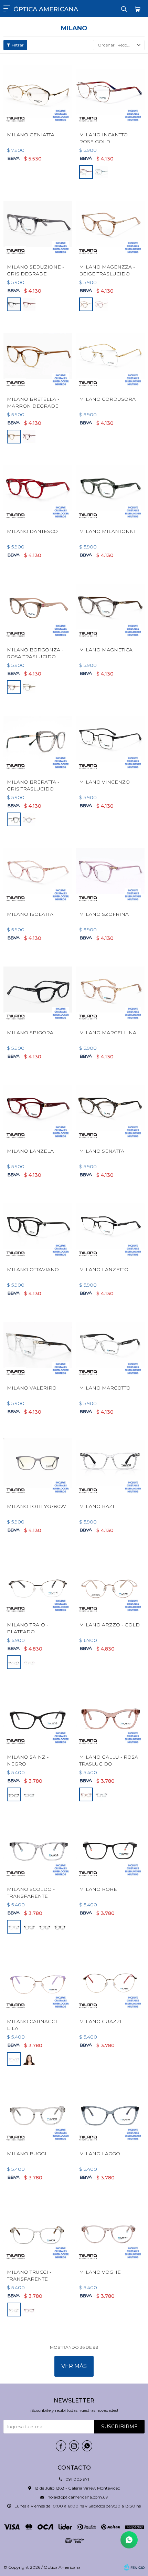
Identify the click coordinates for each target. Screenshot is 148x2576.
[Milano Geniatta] (38, 92)
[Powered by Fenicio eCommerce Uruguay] (134, 2567)
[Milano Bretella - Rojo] (29, 437)
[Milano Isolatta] (38, 871)
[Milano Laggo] (110, 2111)
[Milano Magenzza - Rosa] (102, 304)
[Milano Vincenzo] (110, 739)
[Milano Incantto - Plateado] (102, 172)
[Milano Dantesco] (38, 488)
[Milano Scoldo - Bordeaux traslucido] (45, 1927)
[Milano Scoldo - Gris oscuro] (29, 1927)
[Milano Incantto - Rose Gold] (110, 92)
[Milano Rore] (110, 1846)
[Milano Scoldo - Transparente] (38, 1846)
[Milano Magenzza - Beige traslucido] (110, 224)
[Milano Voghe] (110, 2229)
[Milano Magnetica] (110, 607)
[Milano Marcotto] (110, 1345)
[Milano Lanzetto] (110, 1226)
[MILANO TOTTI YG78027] (38, 1463)
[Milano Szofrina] (110, 871)
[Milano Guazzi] (110, 1978)
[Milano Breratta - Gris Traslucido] (38, 739)
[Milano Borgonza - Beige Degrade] (29, 687)
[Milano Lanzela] (38, 1108)
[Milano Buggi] (38, 2111)
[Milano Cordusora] (110, 356)
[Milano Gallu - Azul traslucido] (102, 1794)
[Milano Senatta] (110, 1108)
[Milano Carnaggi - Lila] (38, 1978)
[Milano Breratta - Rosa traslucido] (29, 819)
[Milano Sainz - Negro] (38, 1714)
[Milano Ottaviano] (38, 1226)
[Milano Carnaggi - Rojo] (29, 2059)
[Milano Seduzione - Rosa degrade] (29, 304)
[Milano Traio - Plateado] (38, 1582)
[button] (124, 9)
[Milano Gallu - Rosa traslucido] (110, 1714)
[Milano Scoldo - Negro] (60, 1927)
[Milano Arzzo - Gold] (110, 1582)
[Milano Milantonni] (110, 488)
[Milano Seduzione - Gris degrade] (38, 224)
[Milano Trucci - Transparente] (38, 2229)
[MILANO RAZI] (110, 1463)
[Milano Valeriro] (38, 1345)
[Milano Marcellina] (110, 989)
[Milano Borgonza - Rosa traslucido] (38, 607)
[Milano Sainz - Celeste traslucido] (29, 1794)
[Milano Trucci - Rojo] (29, 2310)
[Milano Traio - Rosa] (29, 1662)
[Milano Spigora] (38, 989)
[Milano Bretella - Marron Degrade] (38, 356)
